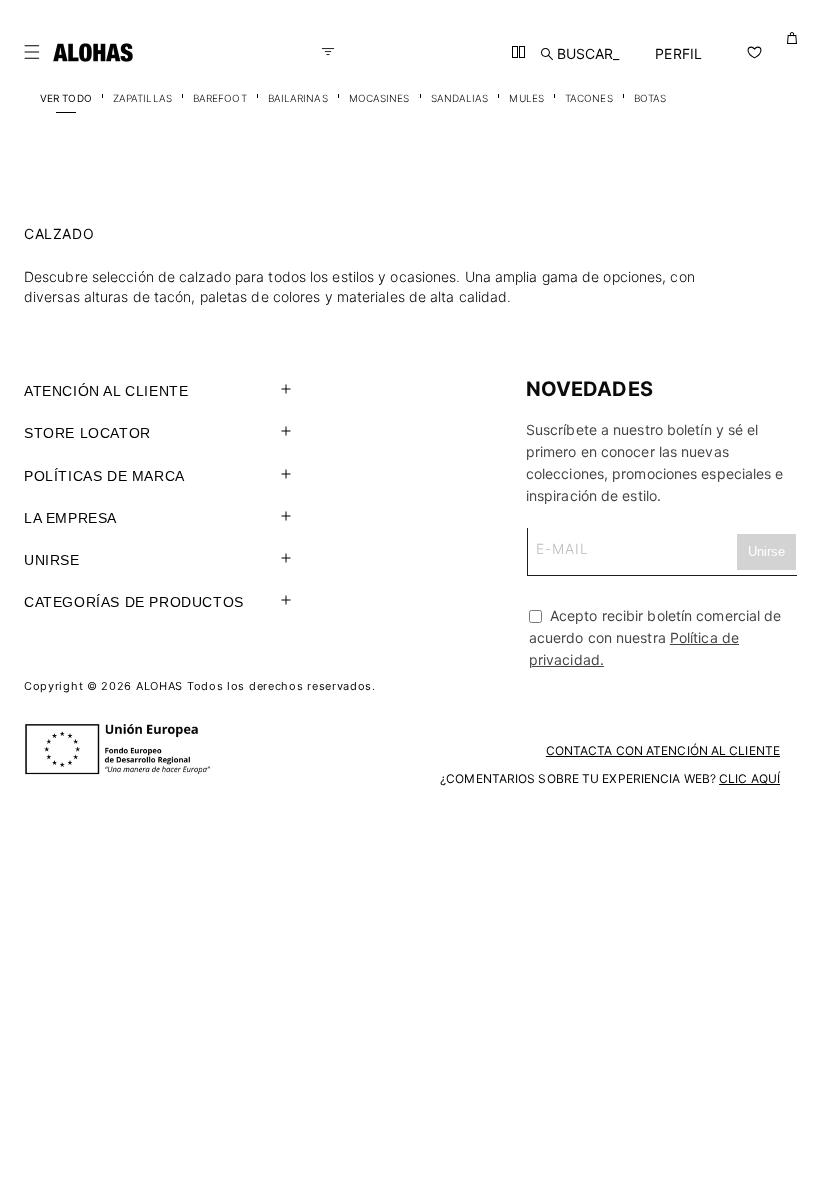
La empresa (70, 518)
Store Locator (87, 433)
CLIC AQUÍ (749, 778)
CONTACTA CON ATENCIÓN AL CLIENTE (663, 750)
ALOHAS (159, 686)
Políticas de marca (104, 476)
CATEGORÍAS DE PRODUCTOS (134, 602)
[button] (32, 52)
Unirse (52, 560)
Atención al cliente (106, 391)
